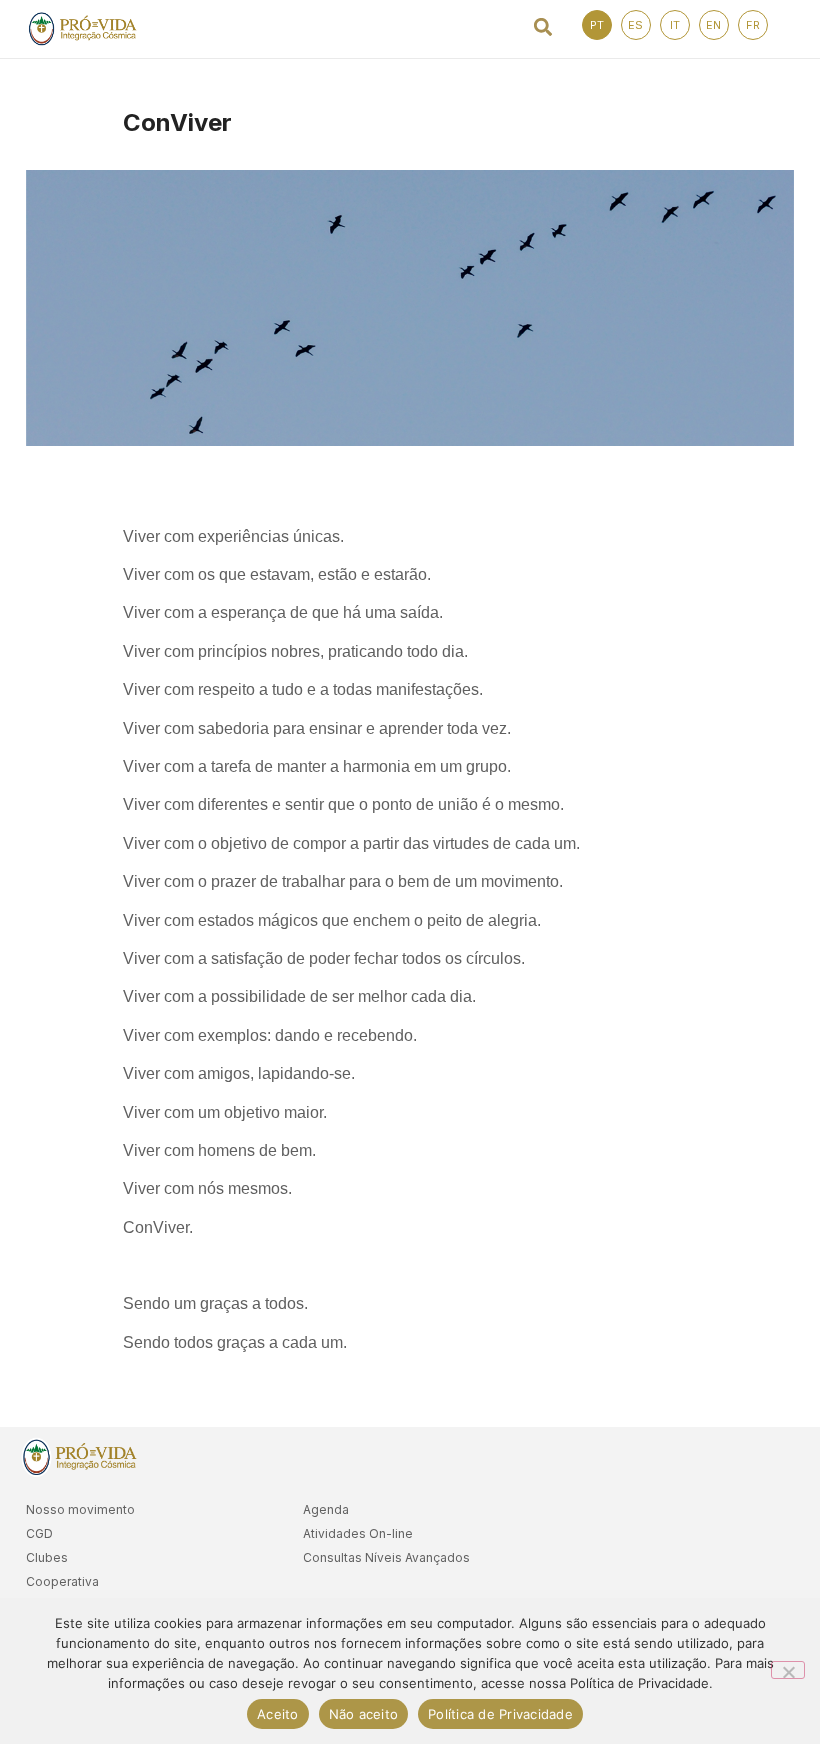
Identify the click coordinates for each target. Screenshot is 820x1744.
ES (635, 25)
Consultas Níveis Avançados (386, 1557)
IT (675, 25)
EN (713, 25)
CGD (39, 1533)
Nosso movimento (80, 1509)
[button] (543, 26)
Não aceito (364, 1714)
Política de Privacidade (500, 1714)
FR (753, 25)
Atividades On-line (358, 1533)
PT (597, 25)
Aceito (278, 1714)
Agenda (326, 1509)
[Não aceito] (788, 1670)
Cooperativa (62, 1581)
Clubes (47, 1557)
